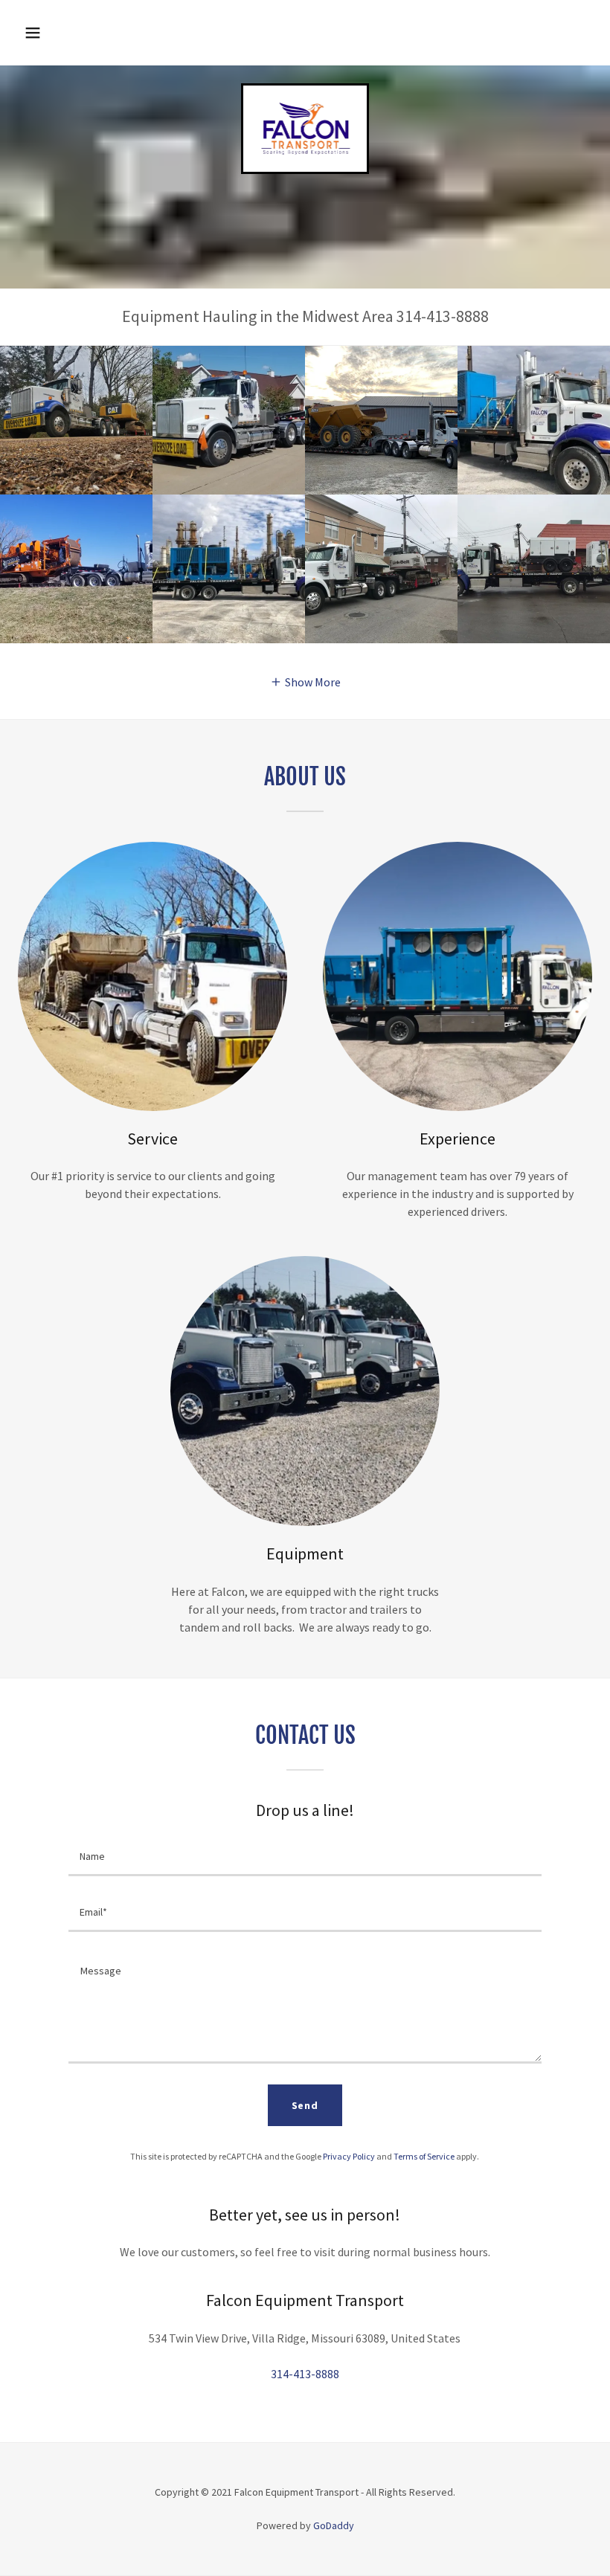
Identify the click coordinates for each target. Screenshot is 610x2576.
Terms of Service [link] (424, 2156)
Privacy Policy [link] (349, 2156)
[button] (33, 33)
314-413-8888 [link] (305, 2374)
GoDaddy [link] (334, 2525)
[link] (305, 152)
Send (305, 2105)
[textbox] (305, 1857)
